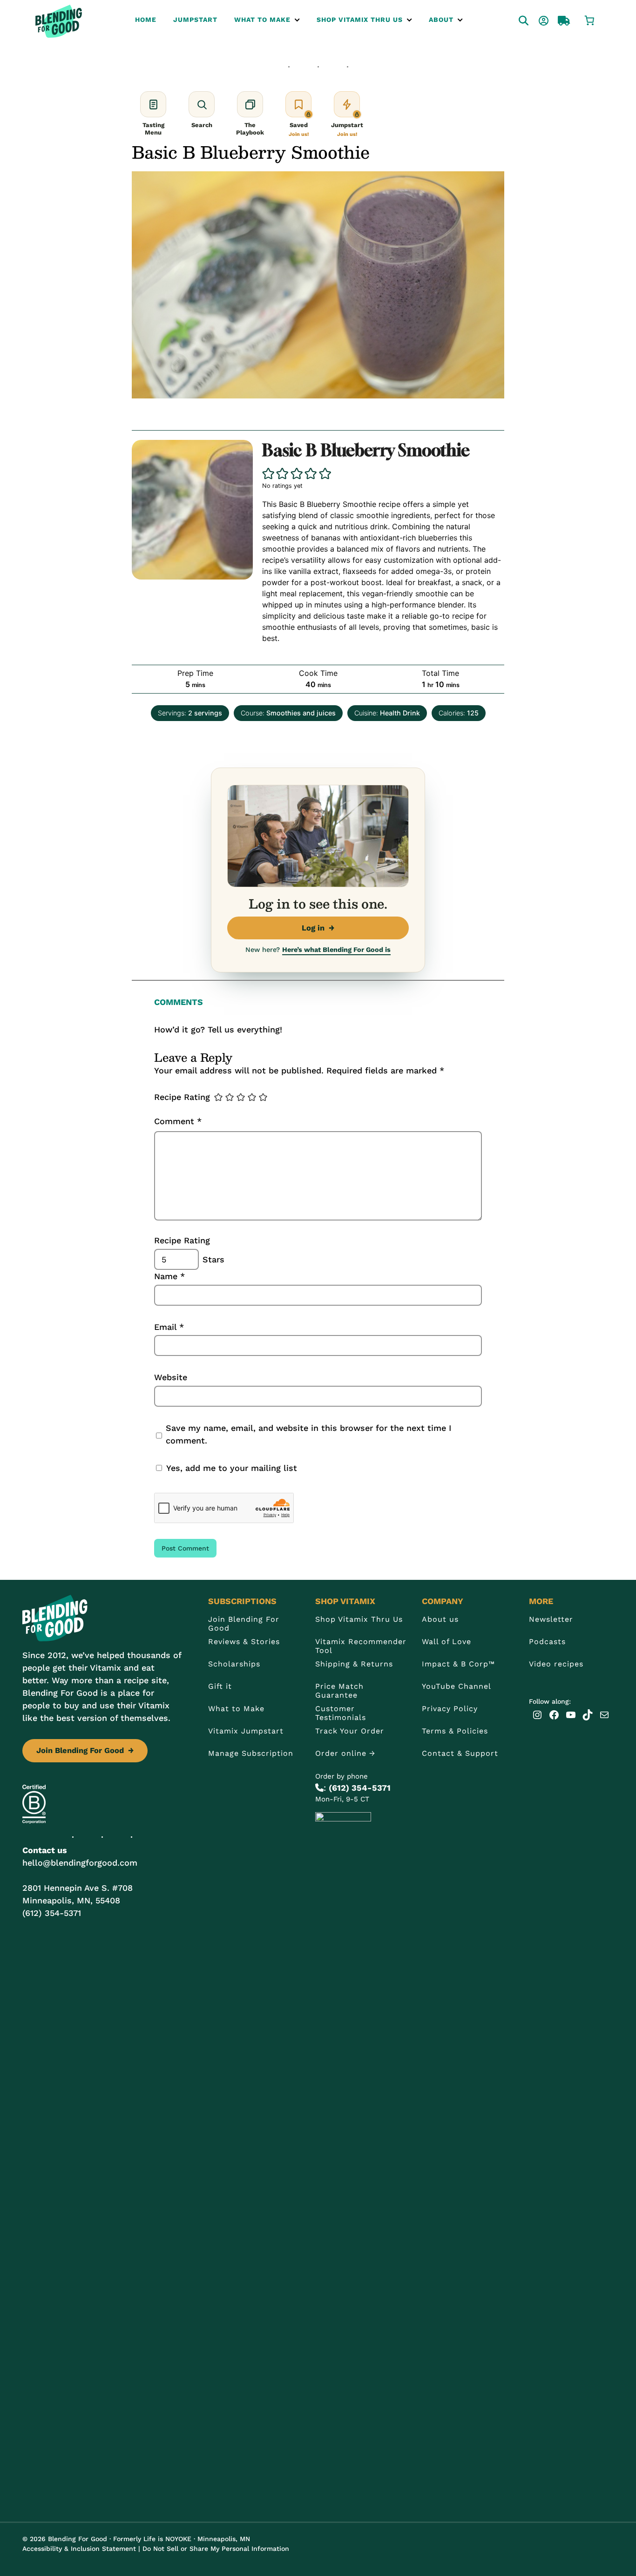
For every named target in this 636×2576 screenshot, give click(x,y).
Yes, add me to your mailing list (230, 1468)
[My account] (535, 20)
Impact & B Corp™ (458, 1664)
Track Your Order (350, 1731)
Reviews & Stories (244, 1642)
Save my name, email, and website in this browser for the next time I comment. (308, 1434)
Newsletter (551, 1619)
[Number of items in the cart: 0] (589, 20)
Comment (178, 1121)
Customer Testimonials (341, 1713)
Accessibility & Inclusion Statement (79, 2549)
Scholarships (234, 1664)
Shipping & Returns (354, 1664)
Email (169, 1327)
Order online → (345, 1753)
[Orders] (555, 20)
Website (171, 1377)
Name (169, 1276)
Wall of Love (447, 1642)
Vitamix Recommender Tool (361, 1646)
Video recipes (556, 1664)
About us (440, 1619)
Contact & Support (460, 1753)
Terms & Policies (455, 1731)
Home (146, 20)
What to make (262, 20)
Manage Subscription (251, 1753)
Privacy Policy (450, 1709)
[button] (269, 474)
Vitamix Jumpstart (246, 1731)
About (441, 20)
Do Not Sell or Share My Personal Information (216, 2549)
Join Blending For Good (85, 1750)
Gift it (220, 1686)
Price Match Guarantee (339, 1691)
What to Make (236, 1709)
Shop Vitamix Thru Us (360, 20)
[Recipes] (515, 20)
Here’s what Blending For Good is (336, 950)
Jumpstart (195, 20)
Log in (318, 928)
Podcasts (547, 1642)
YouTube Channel (457, 1686)
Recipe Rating (182, 1097)
